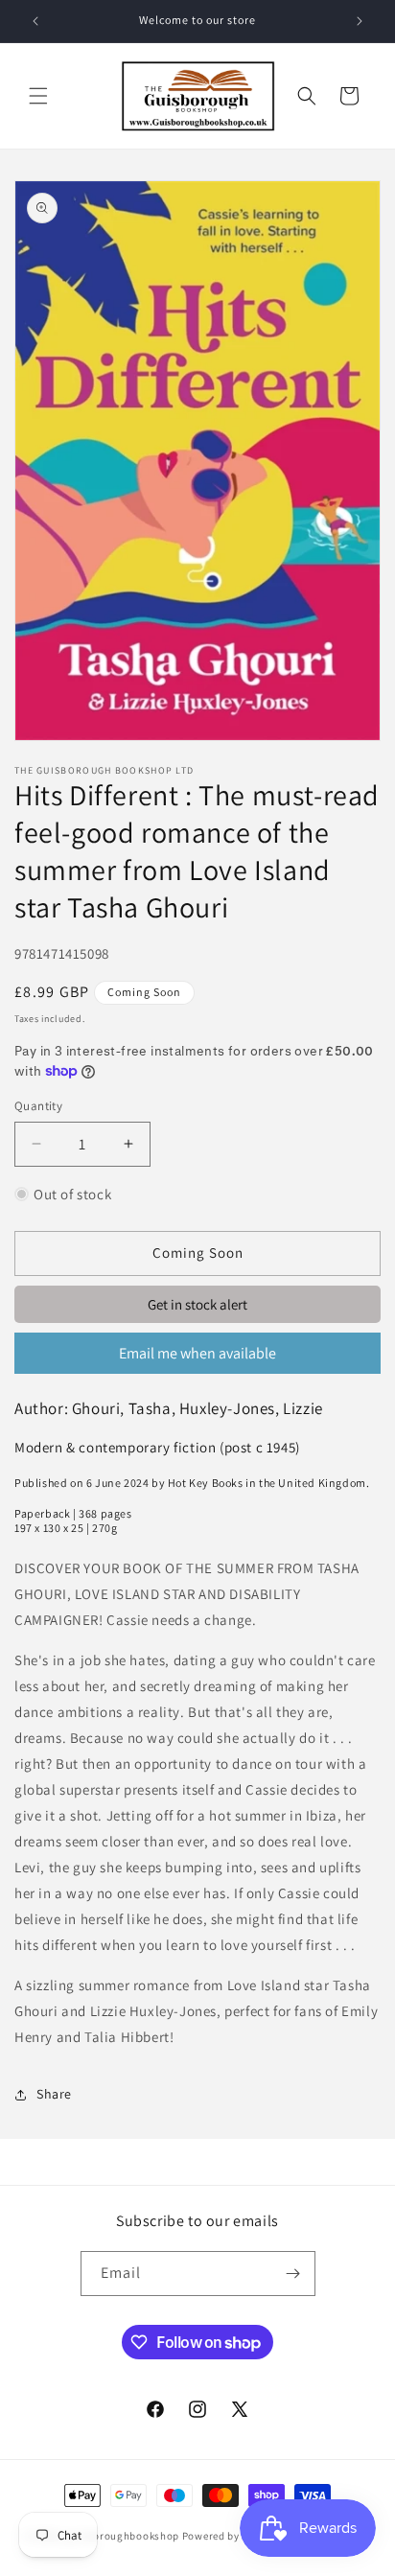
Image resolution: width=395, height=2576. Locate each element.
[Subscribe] (293, 2274)
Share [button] (54, 2094)
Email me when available (197, 1353)
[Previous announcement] (35, 21)
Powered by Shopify (232, 2536)
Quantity (38, 1106)
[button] (38, 96)
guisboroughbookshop (122, 2536)
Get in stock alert (197, 1304)
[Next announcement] (360, 21)
